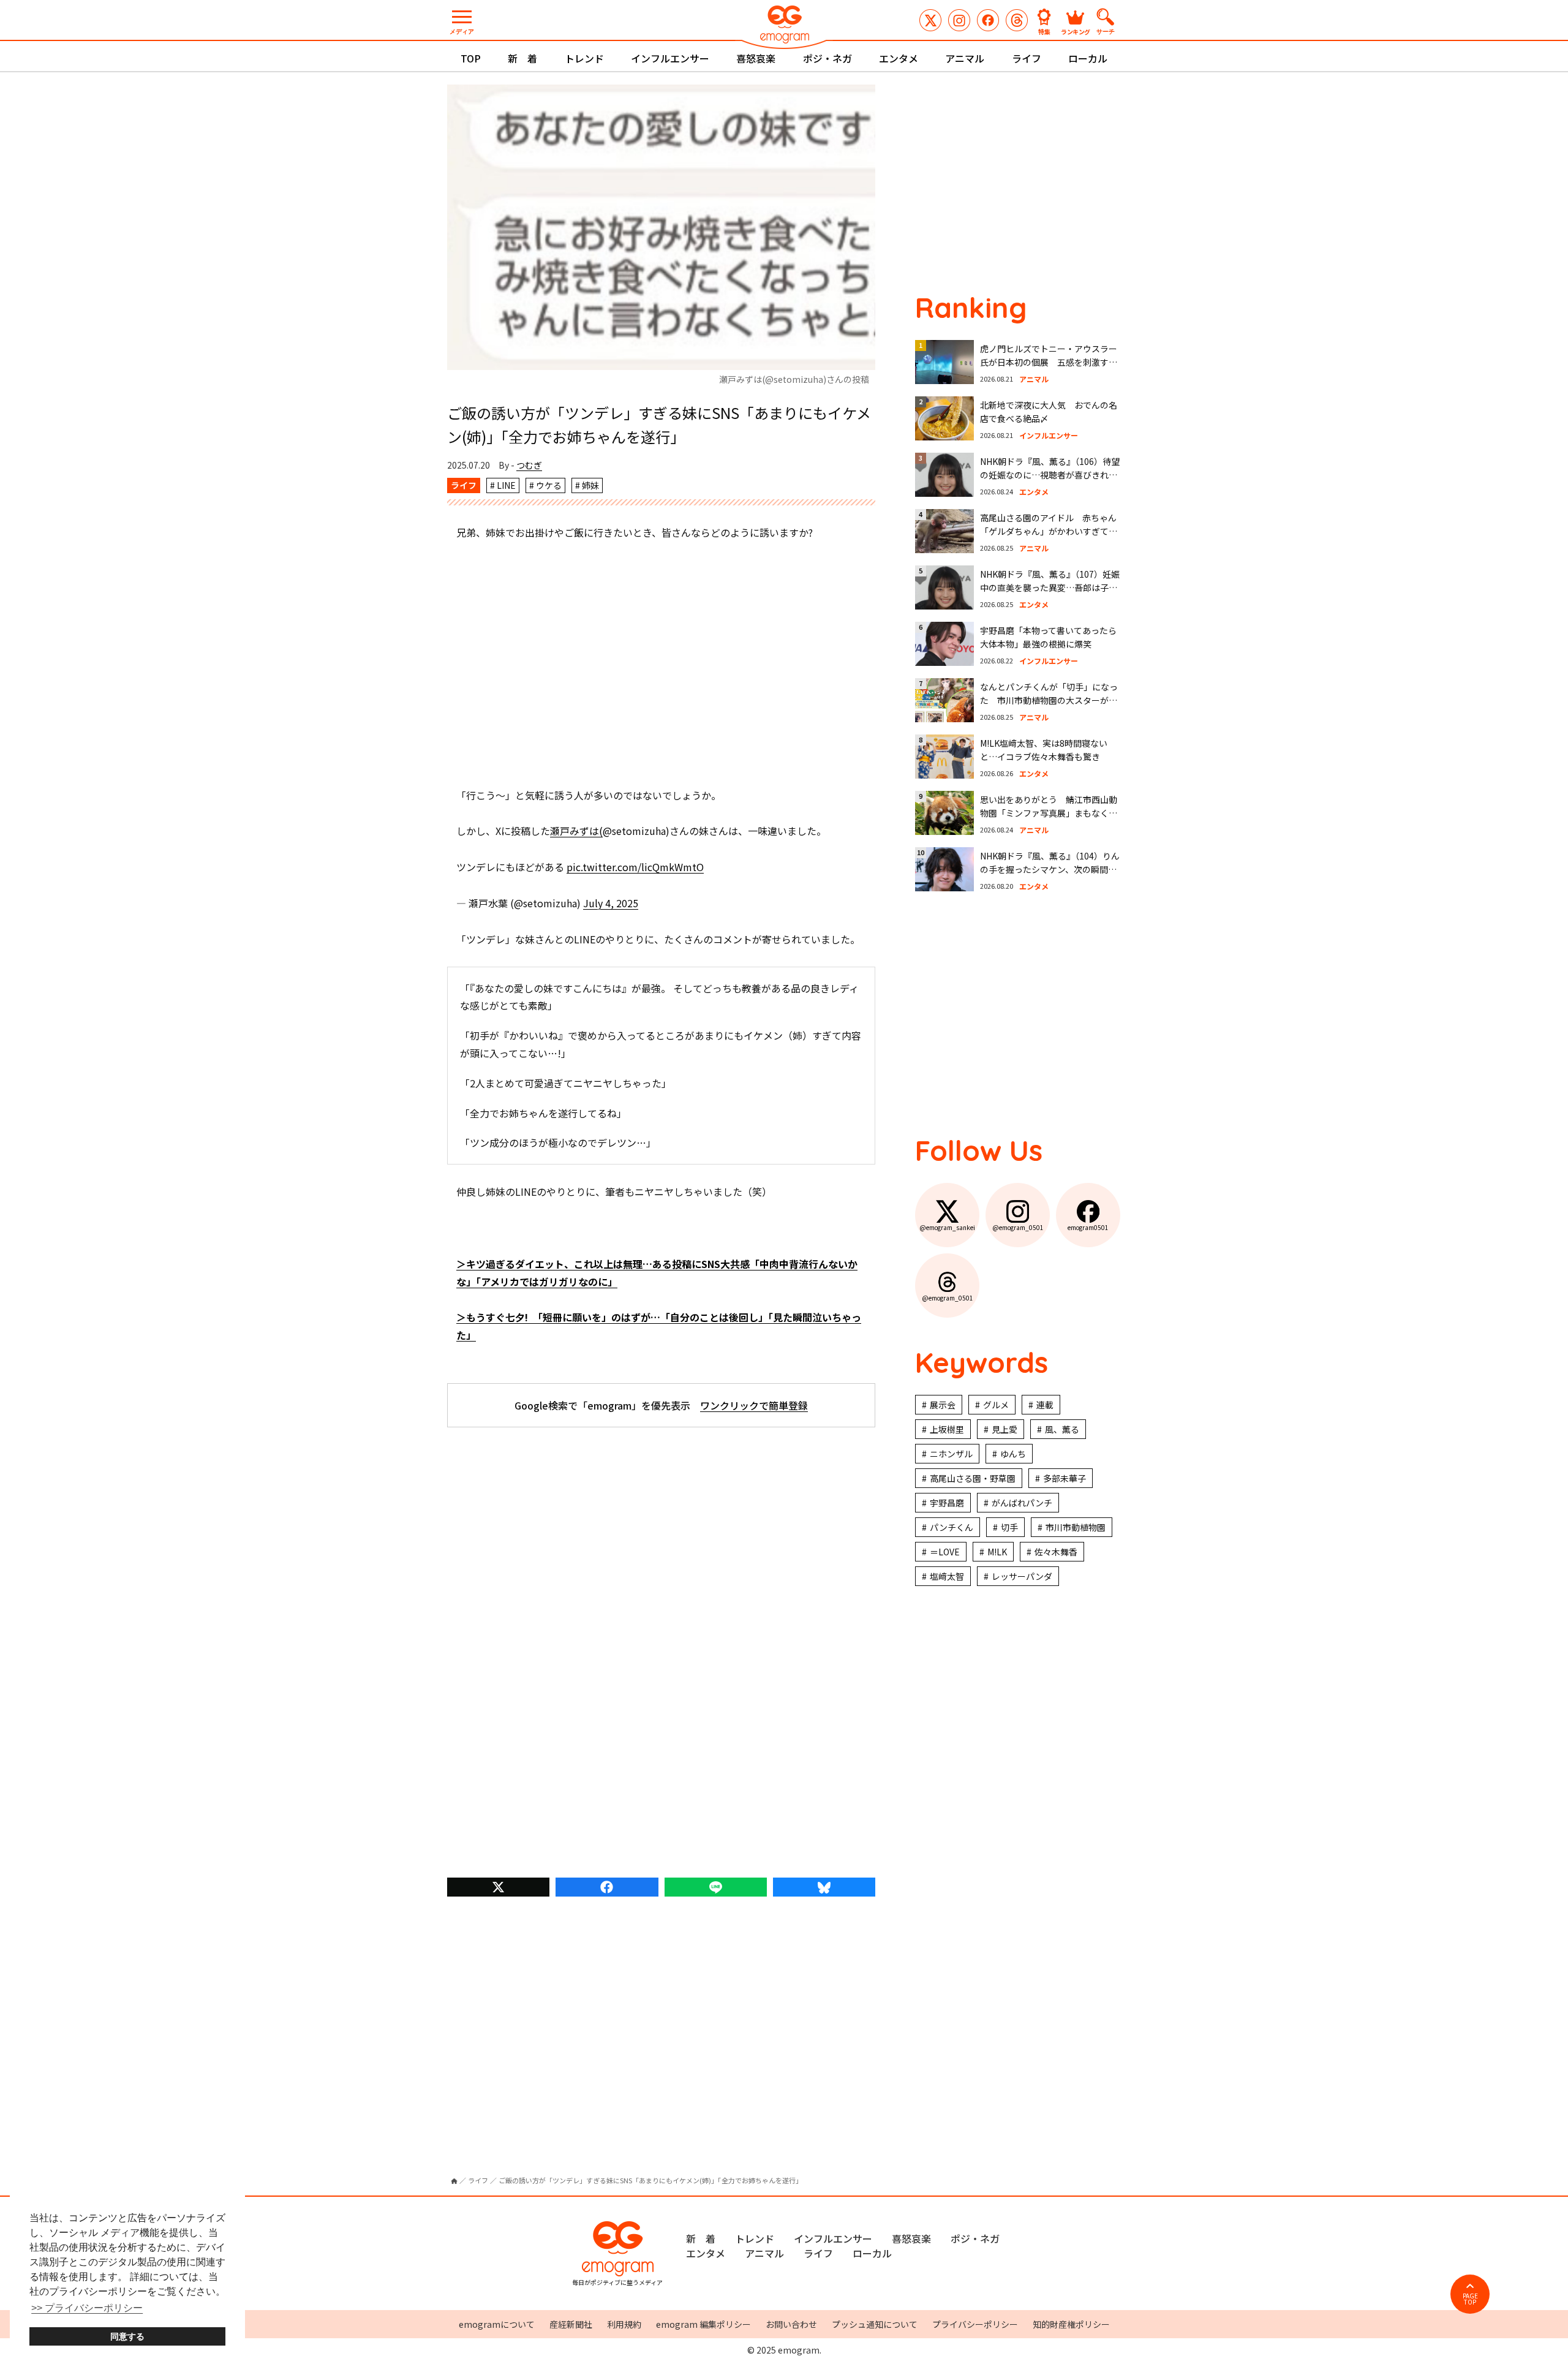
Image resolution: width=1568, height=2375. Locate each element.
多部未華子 (1065, 1478)
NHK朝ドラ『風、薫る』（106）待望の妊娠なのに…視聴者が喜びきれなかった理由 (1050, 475)
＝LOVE (945, 1552)
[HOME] (454, 2181)
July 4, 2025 (611, 903)
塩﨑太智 (947, 1576)
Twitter (498, 1887)
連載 (1045, 1405)
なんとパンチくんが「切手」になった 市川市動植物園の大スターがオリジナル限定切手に (1049, 700)
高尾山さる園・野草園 (973, 1478)
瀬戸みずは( (576, 831)
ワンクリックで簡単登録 (754, 1405)
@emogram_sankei (930, 20)
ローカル (1088, 58)
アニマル (965, 58)
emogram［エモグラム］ (784, 26)
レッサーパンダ (1022, 1576)
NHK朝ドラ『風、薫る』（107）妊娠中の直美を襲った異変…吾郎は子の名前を (1050, 588)
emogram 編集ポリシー (703, 2324)
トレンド (584, 58)
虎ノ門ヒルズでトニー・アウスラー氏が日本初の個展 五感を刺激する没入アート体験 (1049, 362)
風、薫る (1062, 1429)
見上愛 (1005, 1429)
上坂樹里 (947, 1429)
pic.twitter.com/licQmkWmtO (635, 867)
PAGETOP (1470, 2299)
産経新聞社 (571, 2324)
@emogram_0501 (959, 20)
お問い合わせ (791, 2324)
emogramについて (497, 2324)
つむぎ (529, 465)
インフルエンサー (670, 58)
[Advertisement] (661, 664)
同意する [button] (127, 2336)
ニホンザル (951, 1454)
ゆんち (1013, 1454)
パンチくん (952, 1527)
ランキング (1076, 31)
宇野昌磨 (947, 1503)
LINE (506, 485)
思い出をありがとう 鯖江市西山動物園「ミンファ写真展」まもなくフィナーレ (1049, 813)
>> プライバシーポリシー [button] (87, 2308)
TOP (471, 58)
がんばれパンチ (1022, 1503)
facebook (607, 1887)
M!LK (997, 1552)
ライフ (1027, 58)
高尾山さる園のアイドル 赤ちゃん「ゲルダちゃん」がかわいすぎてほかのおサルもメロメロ (1049, 531)
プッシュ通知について (875, 2324)
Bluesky (824, 1887)
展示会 (943, 1405)
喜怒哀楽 (756, 58)
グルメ (996, 1405)
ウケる (549, 485)
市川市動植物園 (1076, 1527)
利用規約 (624, 2324)
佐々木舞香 (1056, 1552)
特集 (1044, 31)
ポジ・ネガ (827, 58)
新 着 (522, 58)
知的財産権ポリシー (1071, 2324)
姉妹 (590, 485)
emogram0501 (988, 20)
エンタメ (899, 58)
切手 (1009, 1527)
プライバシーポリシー (975, 2324)
